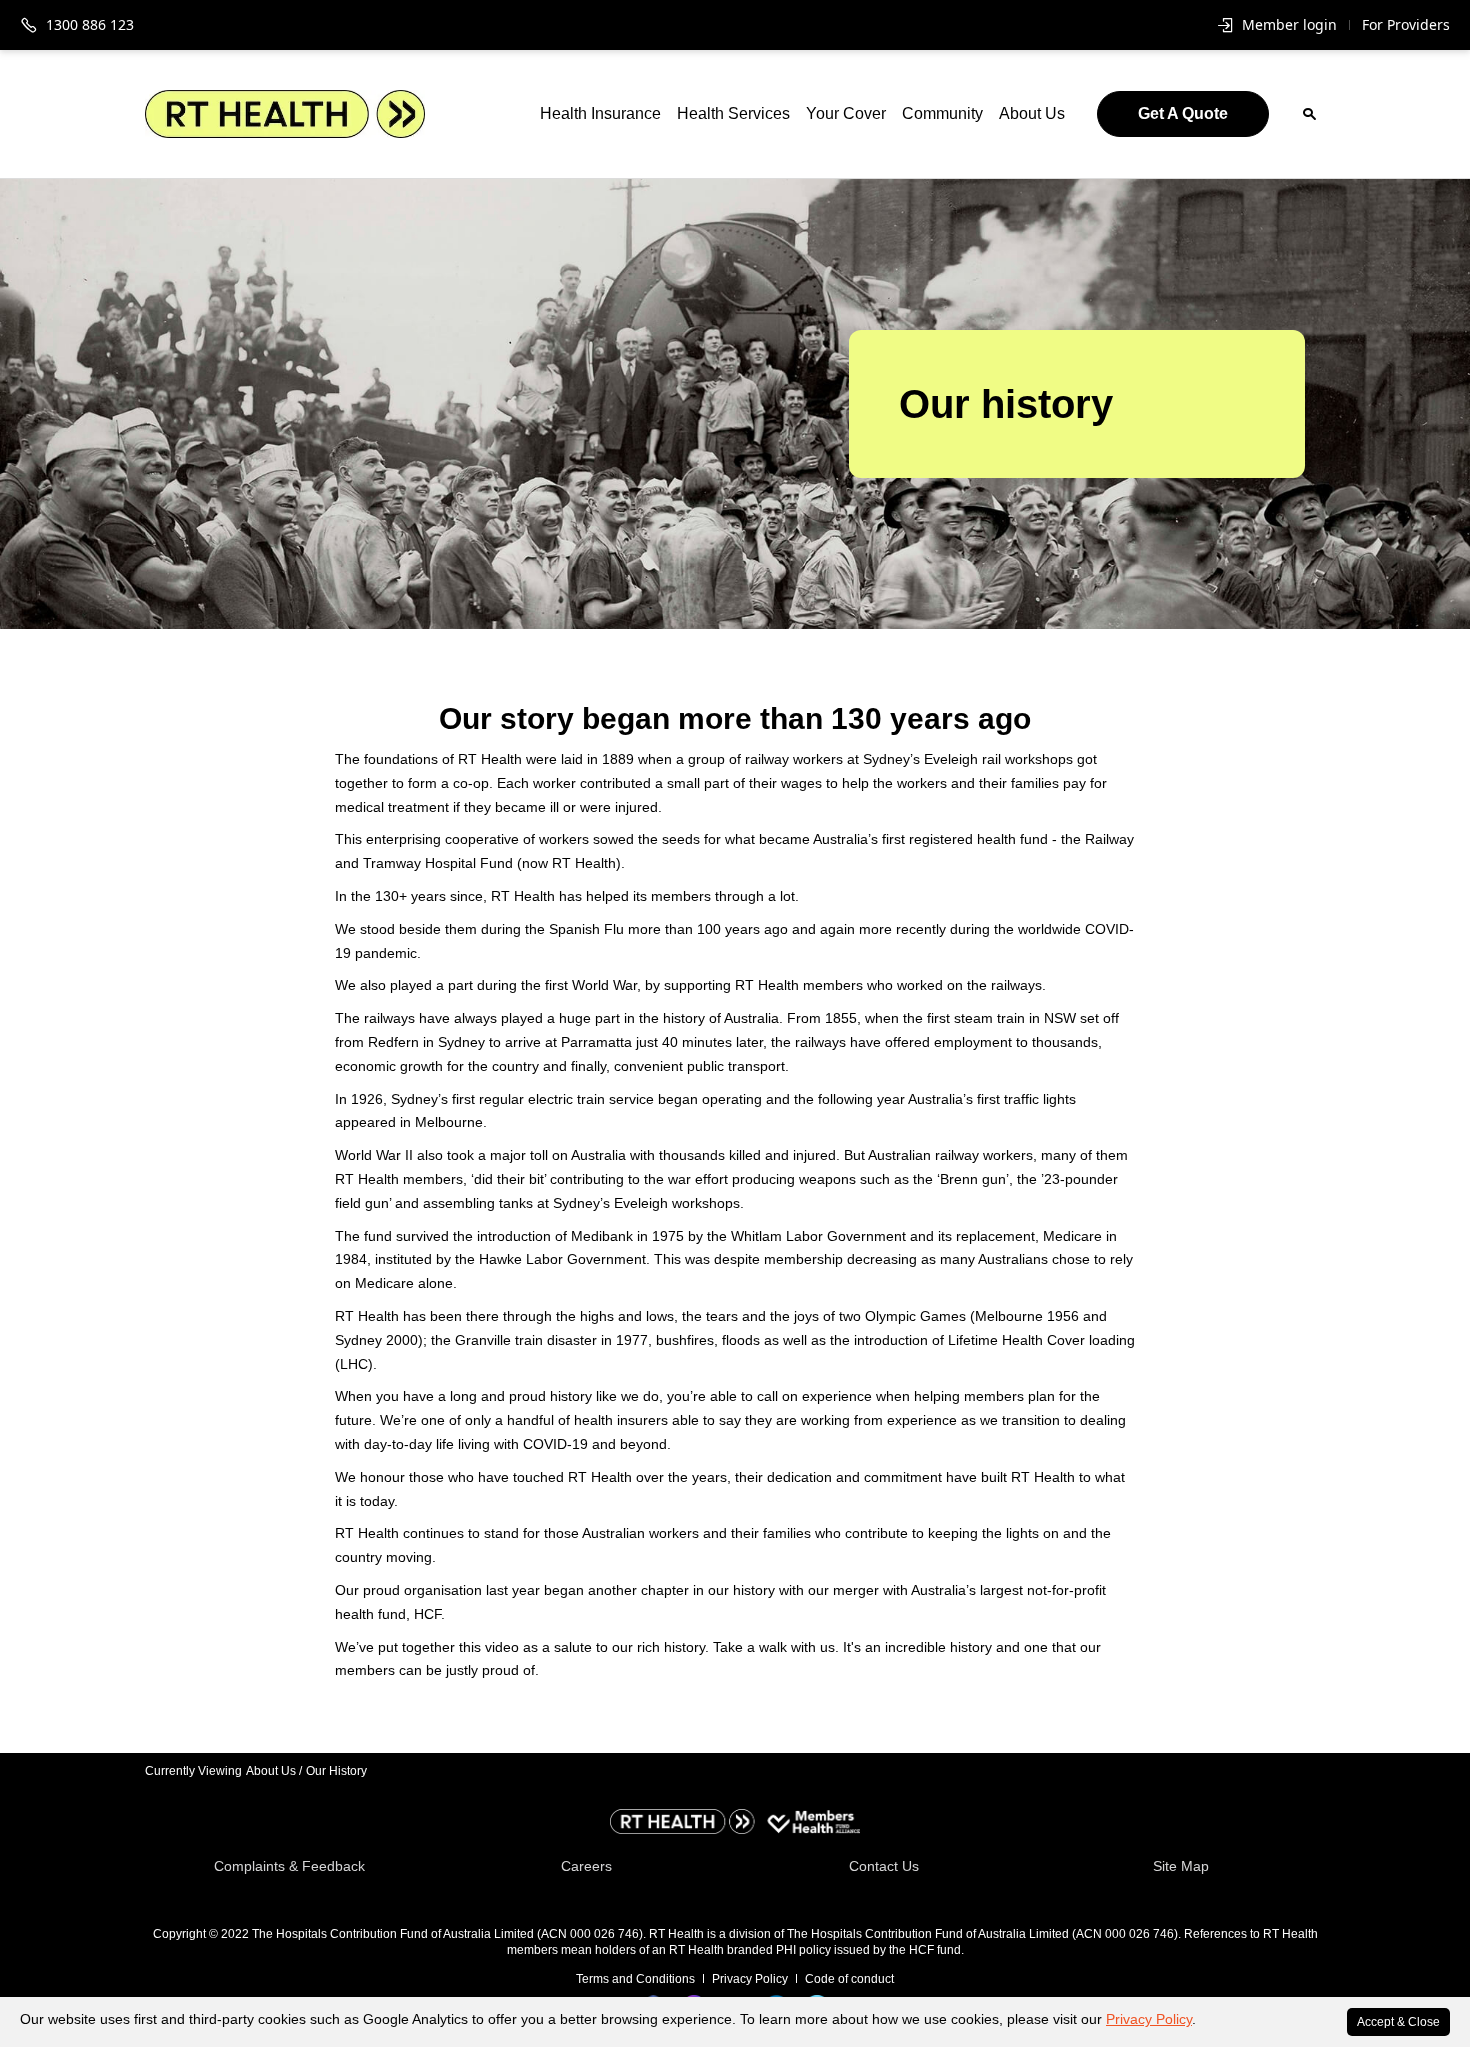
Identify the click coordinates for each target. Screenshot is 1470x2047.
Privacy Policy (1149, 2019)
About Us (1032, 113)
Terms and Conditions (635, 1979)
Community (942, 113)
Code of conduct (849, 1979)
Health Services (733, 113)
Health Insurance (600, 113)
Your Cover (846, 113)
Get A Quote (1183, 113)
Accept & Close (1398, 2022)
